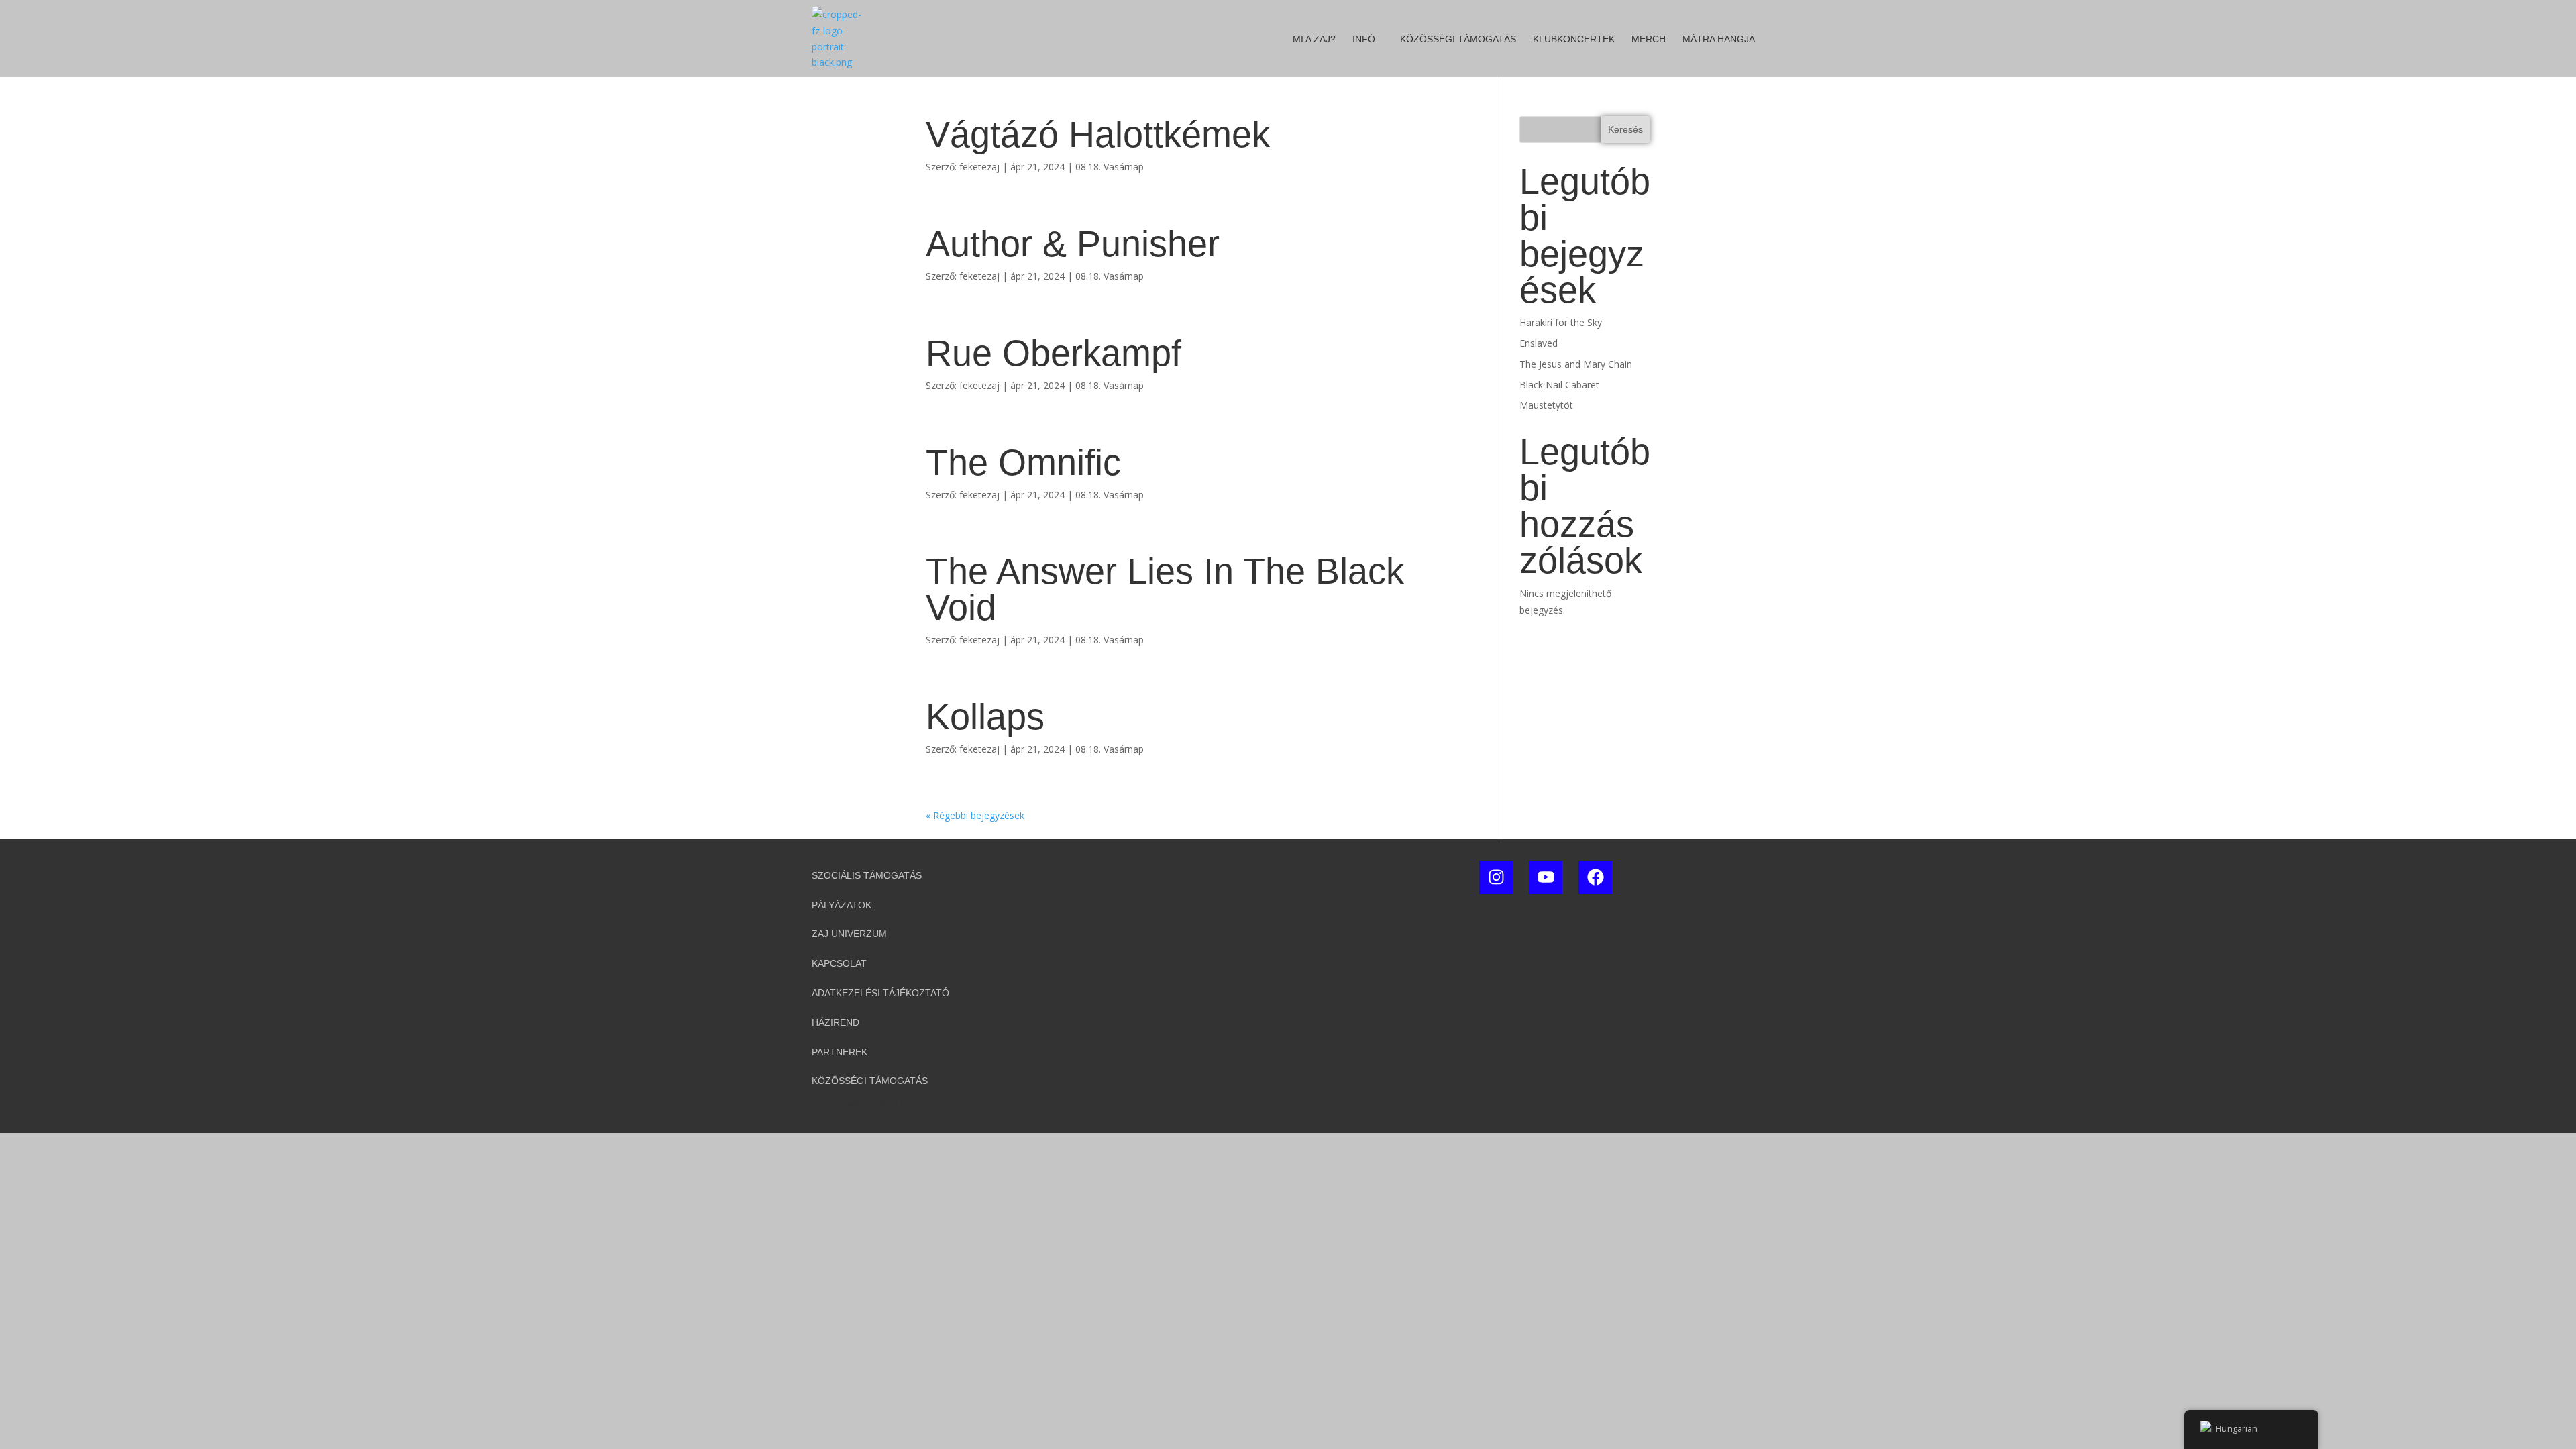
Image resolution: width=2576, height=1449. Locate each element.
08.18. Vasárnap (1110, 167)
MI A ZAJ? (1314, 39)
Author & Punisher (1073, 244)
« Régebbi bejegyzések (975, 815)
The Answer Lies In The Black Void (1165, 589)
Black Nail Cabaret (1559, 385)
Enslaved (1539, 343)
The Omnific (1023, 462)
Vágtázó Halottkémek (1098, 134)
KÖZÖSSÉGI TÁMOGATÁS (1458, 39)
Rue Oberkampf (1054, 353)
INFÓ (1364, 39)
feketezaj (979, 167)
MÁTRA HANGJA (1719, 39)
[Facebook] (1595, 877)
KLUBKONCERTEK (1574, 39)
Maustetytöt (1546, 405)
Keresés (1625, 129)
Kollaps (985, 716)
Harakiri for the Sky (1561, 322)
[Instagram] (1496, 877)
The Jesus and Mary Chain (1576, 364)
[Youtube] (1546, 877)
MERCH (1649, 39)
